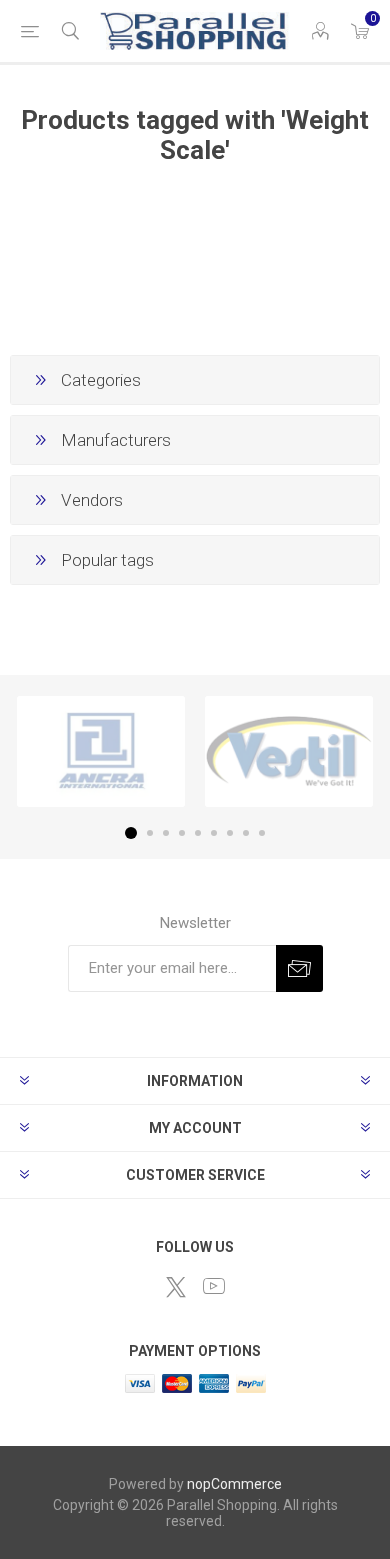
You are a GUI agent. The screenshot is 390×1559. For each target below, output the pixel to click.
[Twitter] (176, 1287)
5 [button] (198, 833)
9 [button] (262, 833)
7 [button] (230, 833)
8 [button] (246, 833)
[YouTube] (214, 1286)
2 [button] (150, 833)
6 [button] (214, 833)
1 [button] (131, 833)
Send (299, 968)
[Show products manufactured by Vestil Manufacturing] (289, 751)
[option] (101, 751)
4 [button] (182, 833)
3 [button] (166, 833)
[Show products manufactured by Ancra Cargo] (101, 751)
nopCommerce (234, 1484)
